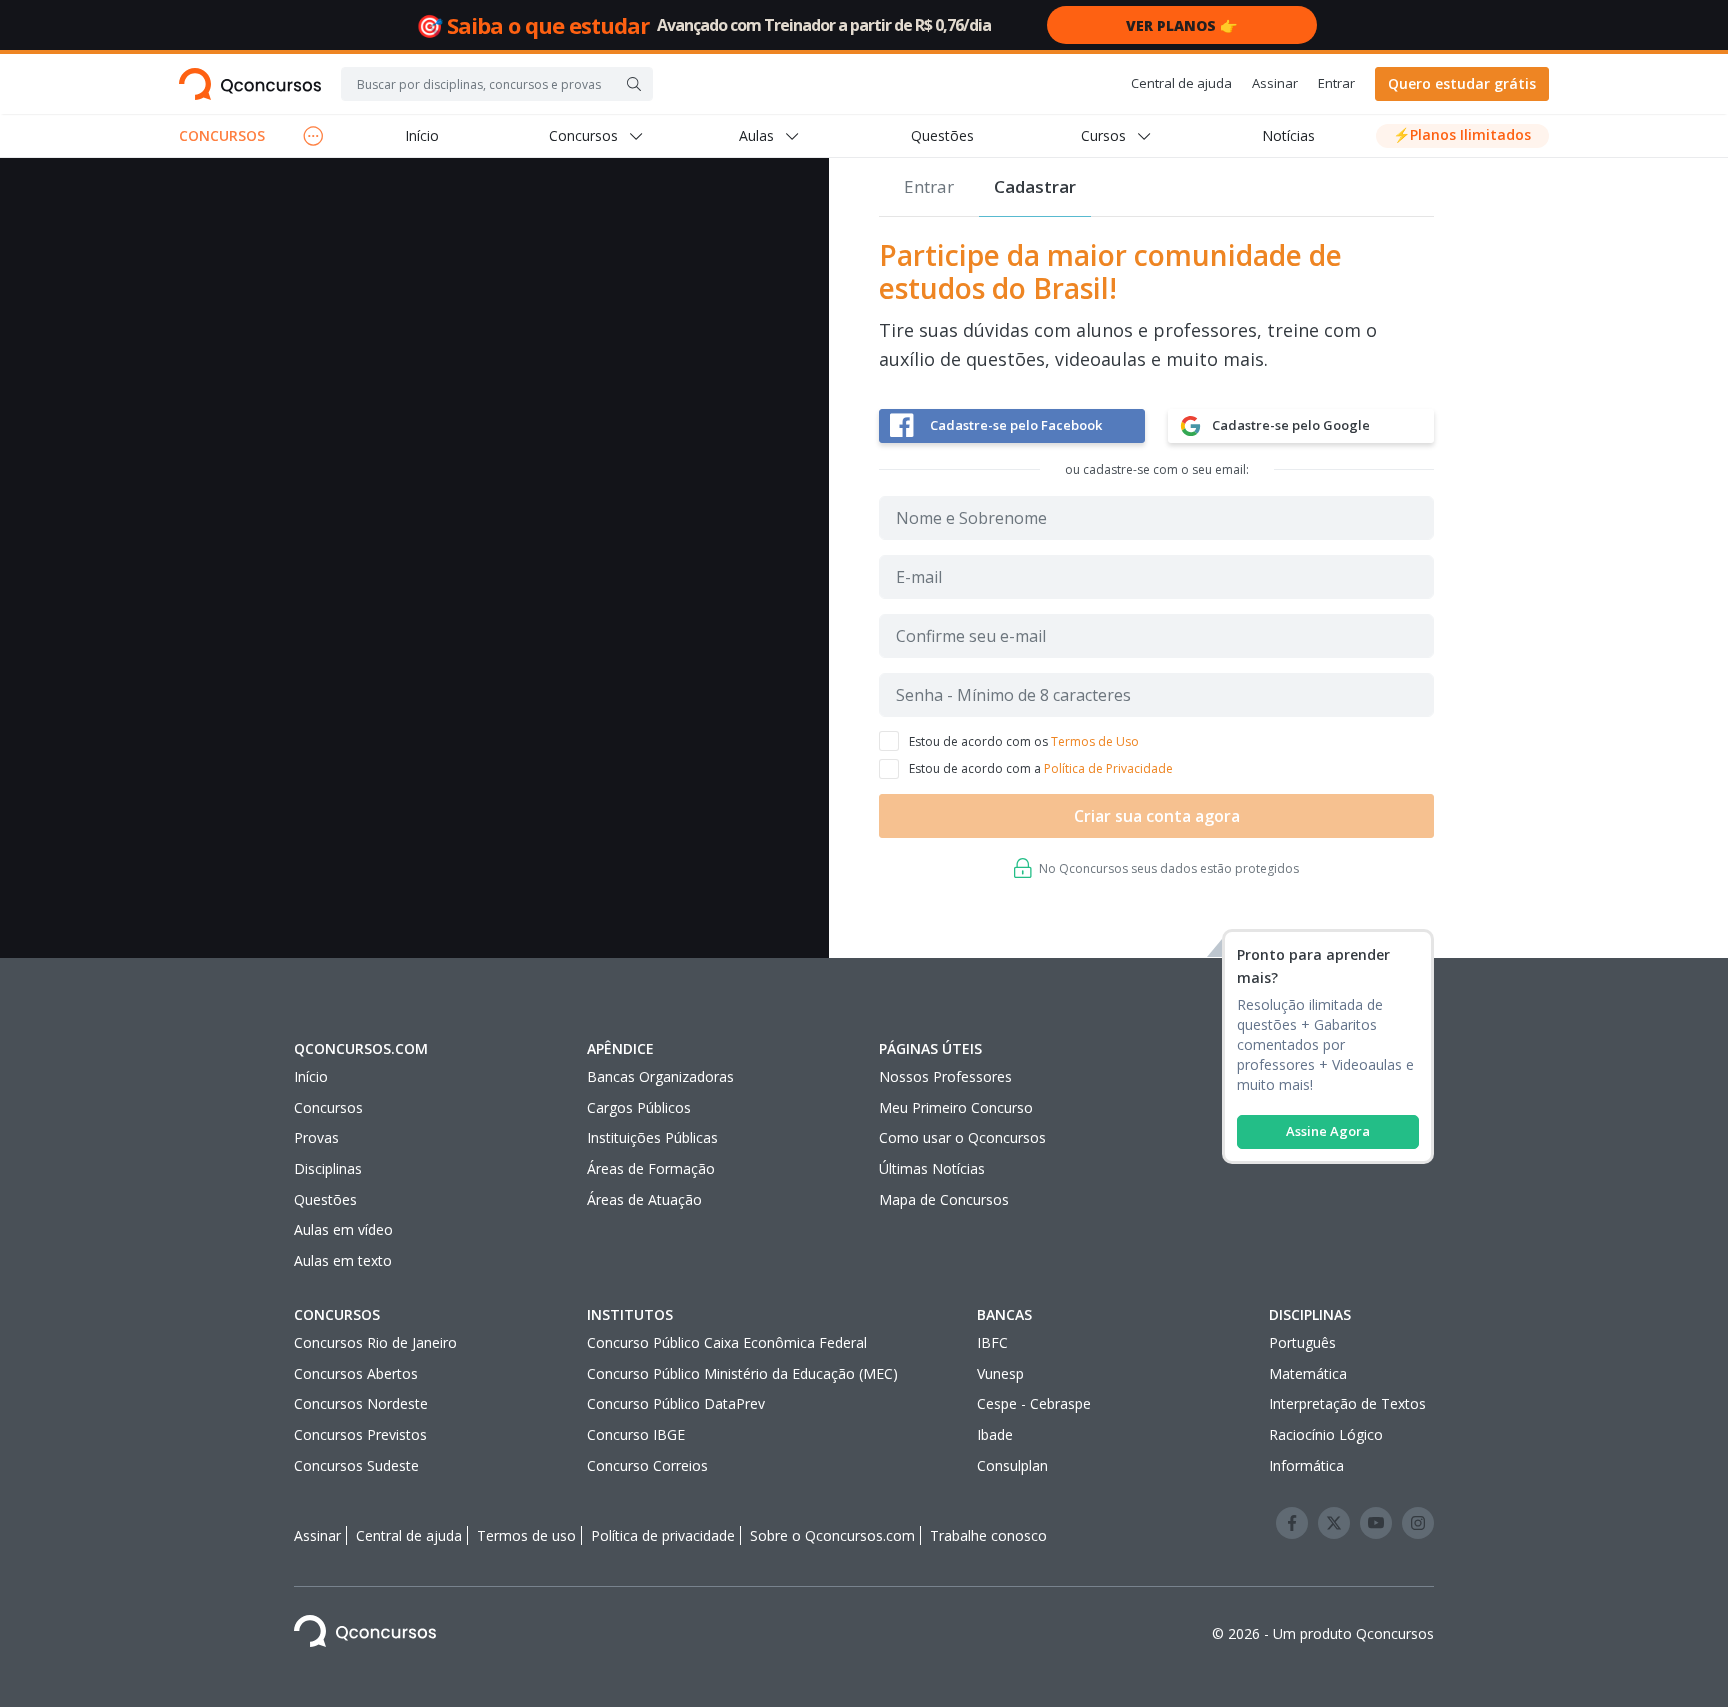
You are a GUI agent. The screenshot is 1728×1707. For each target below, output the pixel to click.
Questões (942, 135)
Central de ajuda (1181, 83)
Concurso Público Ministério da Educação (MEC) (742, 1373)
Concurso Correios (647, 1465)
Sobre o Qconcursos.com (832, 1535)
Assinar (1275, 83)
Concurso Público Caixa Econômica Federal (727, 1342)
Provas (316, 1137)
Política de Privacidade (1108, 768)
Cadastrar (1035, 186)
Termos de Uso (1095, 741)
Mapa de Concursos (944, 1199)
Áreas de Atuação (644, 1199)
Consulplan (1012, 1465)
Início (422, 135)
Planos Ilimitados (1462, 134)
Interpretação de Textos (1347, 1403)
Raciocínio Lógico (1326, 1434)
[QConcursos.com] (365, 1634)
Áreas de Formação (651, 1168)
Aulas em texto (343, 1260)
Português (1302, 1342)
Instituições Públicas (652, 1137)
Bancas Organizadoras (660, 1076)
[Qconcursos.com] (250, 84)
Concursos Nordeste (361, 1403)
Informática (1306, 1465)
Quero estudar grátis (1462, 83)
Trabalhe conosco (988, 1535)
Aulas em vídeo (343, 1229)
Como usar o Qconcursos (962, 1137)
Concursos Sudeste (356, 1465)
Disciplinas (328, 1168)
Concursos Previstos (360, 1434)
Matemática (1308, 1373)
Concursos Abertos (356, 1373)
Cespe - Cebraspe (1034, 1403)
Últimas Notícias (932, 1168)
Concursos (328, 1107)
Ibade (995, 1434)
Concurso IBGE (636, 1434)
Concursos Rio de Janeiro (375, 1342)
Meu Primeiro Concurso (956, 1107)
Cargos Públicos (639, 1107)
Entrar (1336, 83)
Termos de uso (526, 1535)
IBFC (992, 1342)
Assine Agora (1328, 1131)
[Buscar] (634, 84)
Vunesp (1000, 1373)
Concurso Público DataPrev (676, 1403)
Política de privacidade (663, 1535)
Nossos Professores (945, 1076)
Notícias (1288, 135)
